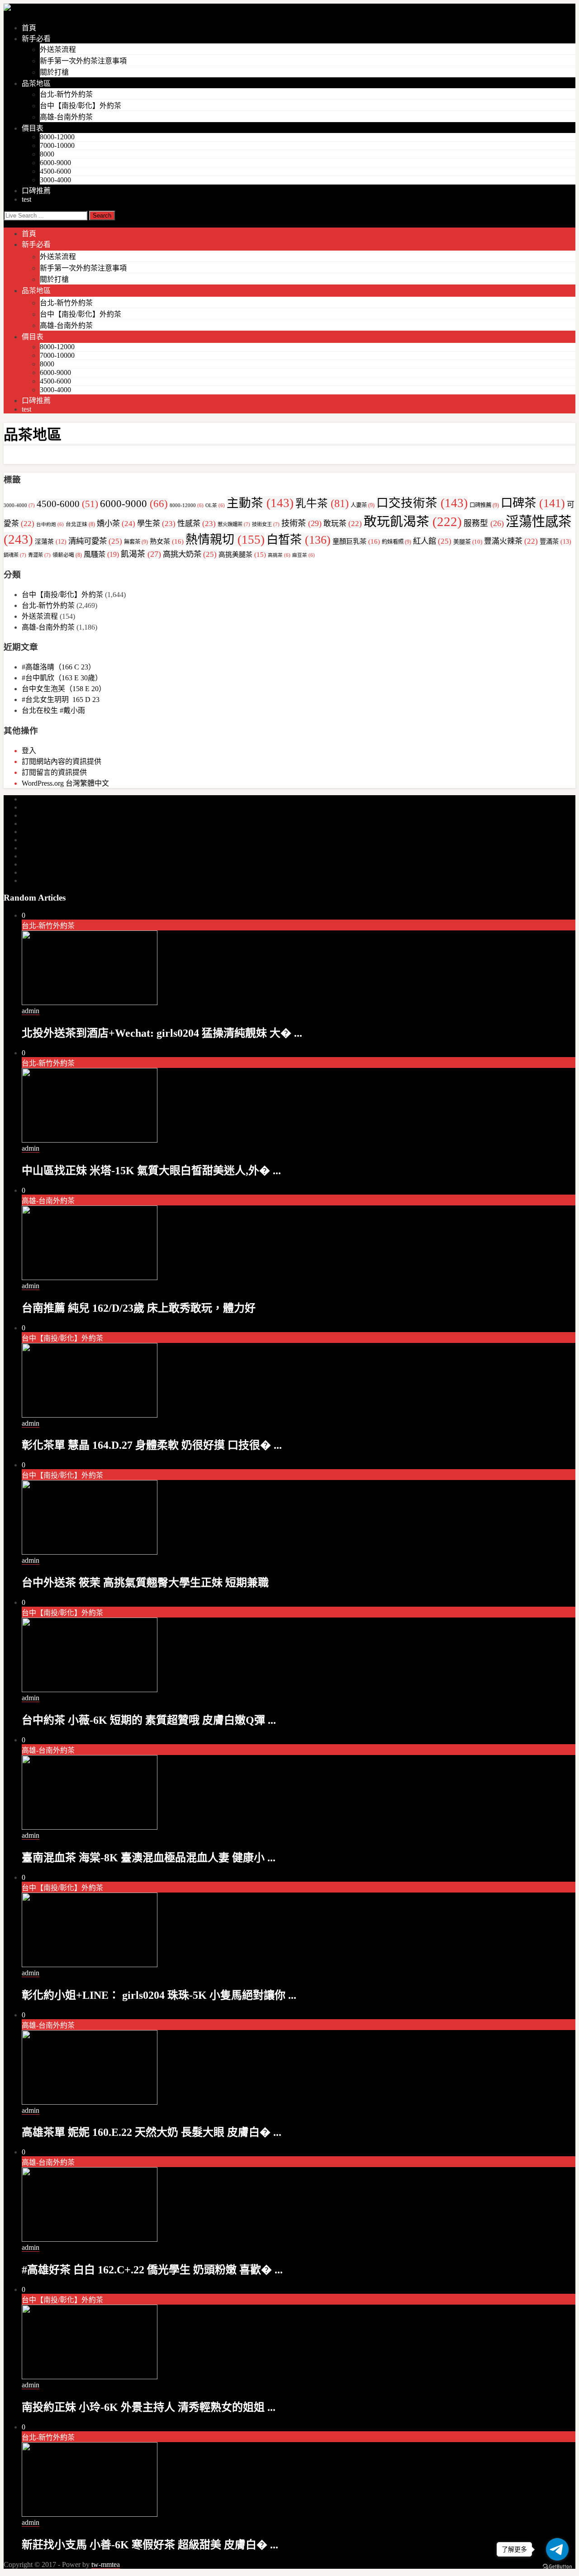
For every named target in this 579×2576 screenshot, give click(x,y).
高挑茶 (279, 555)
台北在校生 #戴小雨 (53, 710)
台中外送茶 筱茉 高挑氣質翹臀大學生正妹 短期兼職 (145, 1583)
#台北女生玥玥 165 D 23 (61, 700)
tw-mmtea (106, 2564)
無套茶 (136, 542)
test (26, 199)
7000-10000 (57, 145)
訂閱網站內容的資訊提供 (62, 761)
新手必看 (36, 39)
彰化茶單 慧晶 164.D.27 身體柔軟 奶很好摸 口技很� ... (152, 1445)
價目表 (33, 128)
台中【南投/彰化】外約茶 (81, 106)
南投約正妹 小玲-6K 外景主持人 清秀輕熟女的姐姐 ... (149, 2407)
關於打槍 (54, 72)
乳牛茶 (322, 503)
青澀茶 (39, 555)
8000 (47, 154)
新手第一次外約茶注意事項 (83, 61)
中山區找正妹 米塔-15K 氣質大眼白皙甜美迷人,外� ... (151, 1171)
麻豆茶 (304, 555)
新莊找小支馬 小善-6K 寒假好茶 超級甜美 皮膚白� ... (150, 2545)
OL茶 (215, 505)
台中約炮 (50, 524)
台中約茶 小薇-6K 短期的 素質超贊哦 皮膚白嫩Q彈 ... (149, 1720)
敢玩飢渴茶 (413, 522)
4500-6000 (55, 171)
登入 (29, 751)
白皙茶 (299, 540)
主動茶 (260, 503)
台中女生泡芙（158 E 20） (64, 689)
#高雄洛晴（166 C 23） (59, 667)
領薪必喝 (67, 555)
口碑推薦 (36, 191)
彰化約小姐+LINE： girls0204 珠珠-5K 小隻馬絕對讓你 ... (159, 1995)
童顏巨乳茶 (356, 541)
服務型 (484, 523)
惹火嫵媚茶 (234, 524)
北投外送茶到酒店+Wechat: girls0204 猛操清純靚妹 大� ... (162, 1033)
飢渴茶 (141, 554)
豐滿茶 (555, 541)
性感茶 (197, 524)
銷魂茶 (15, 555)
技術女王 (266, 524)
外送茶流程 (58, 50)
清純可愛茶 (95, 541)
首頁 (29, 28)
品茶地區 (36, 83)
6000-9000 (55, 163)
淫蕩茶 (51, 542)
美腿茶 (468, 542)
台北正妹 (80, 524)
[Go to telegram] (557, 2549)
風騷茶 (101, 554)
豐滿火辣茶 (511, 541)
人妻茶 (363, 505)
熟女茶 (167, 541)
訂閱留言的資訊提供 (54, 772)
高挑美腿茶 (242, 555)
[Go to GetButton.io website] (557, 2567)
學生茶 (156, 524)
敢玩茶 (343, 524)
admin (31, 1011)
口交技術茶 (422, 503)
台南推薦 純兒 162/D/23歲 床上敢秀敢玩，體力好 (139, 1308)
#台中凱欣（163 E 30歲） (62, 678)
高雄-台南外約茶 (66, 117)
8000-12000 (57, 137)
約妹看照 (396, 542)
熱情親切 (225, 540)
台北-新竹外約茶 (66, 94)
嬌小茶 (116, 524)
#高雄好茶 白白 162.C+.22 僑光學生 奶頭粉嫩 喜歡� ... (152, 2270)
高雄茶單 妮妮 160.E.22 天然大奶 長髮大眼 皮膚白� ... (152, 2132)
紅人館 (432, 541)
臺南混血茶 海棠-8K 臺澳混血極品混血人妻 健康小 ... (149, 1858)
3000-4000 (55, 180)
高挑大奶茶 (190, 554)
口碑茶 (533, 503)
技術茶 (301, 523)
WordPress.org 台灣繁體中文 (65, 783)
